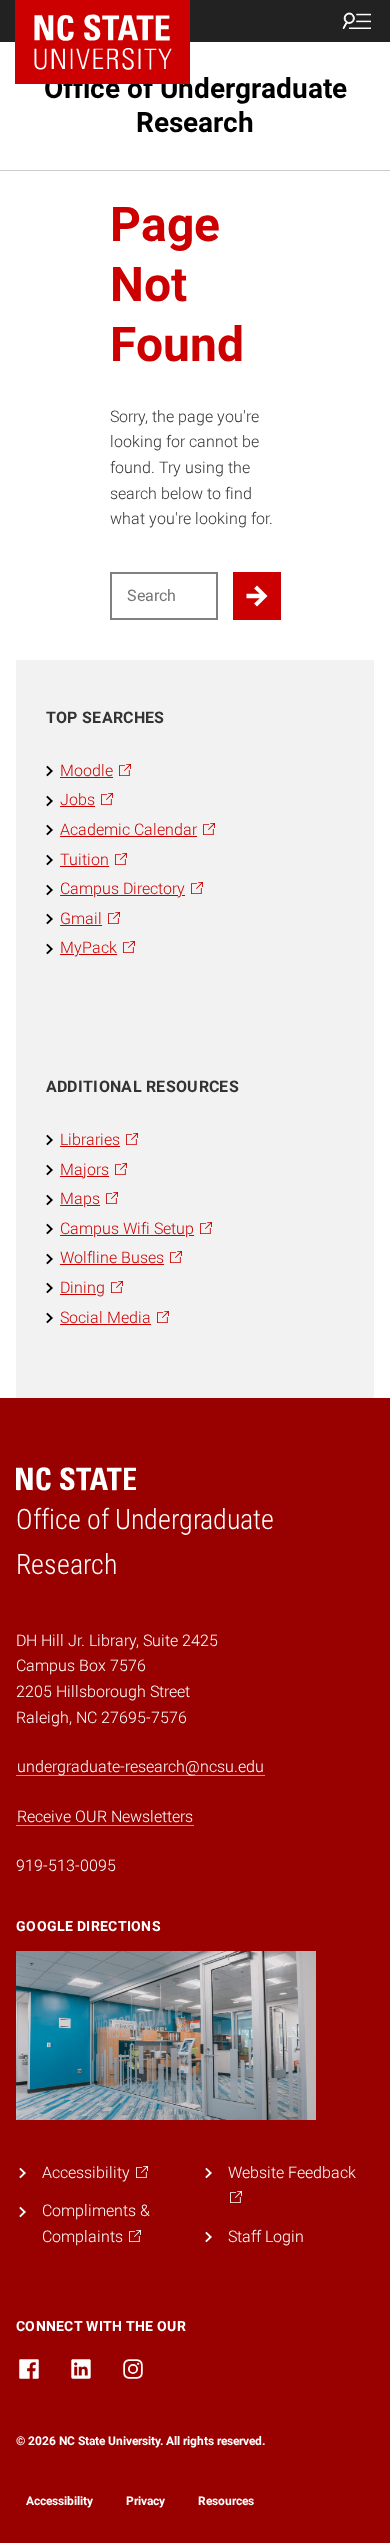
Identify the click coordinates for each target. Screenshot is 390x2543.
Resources (226, 2501)
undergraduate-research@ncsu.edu (140, 1766)
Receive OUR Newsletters (105, 1816)
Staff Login (266, 2236)
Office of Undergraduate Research (195, 105)
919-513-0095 (66, 1865)
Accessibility (59, 2501)
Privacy (145, 2501)
